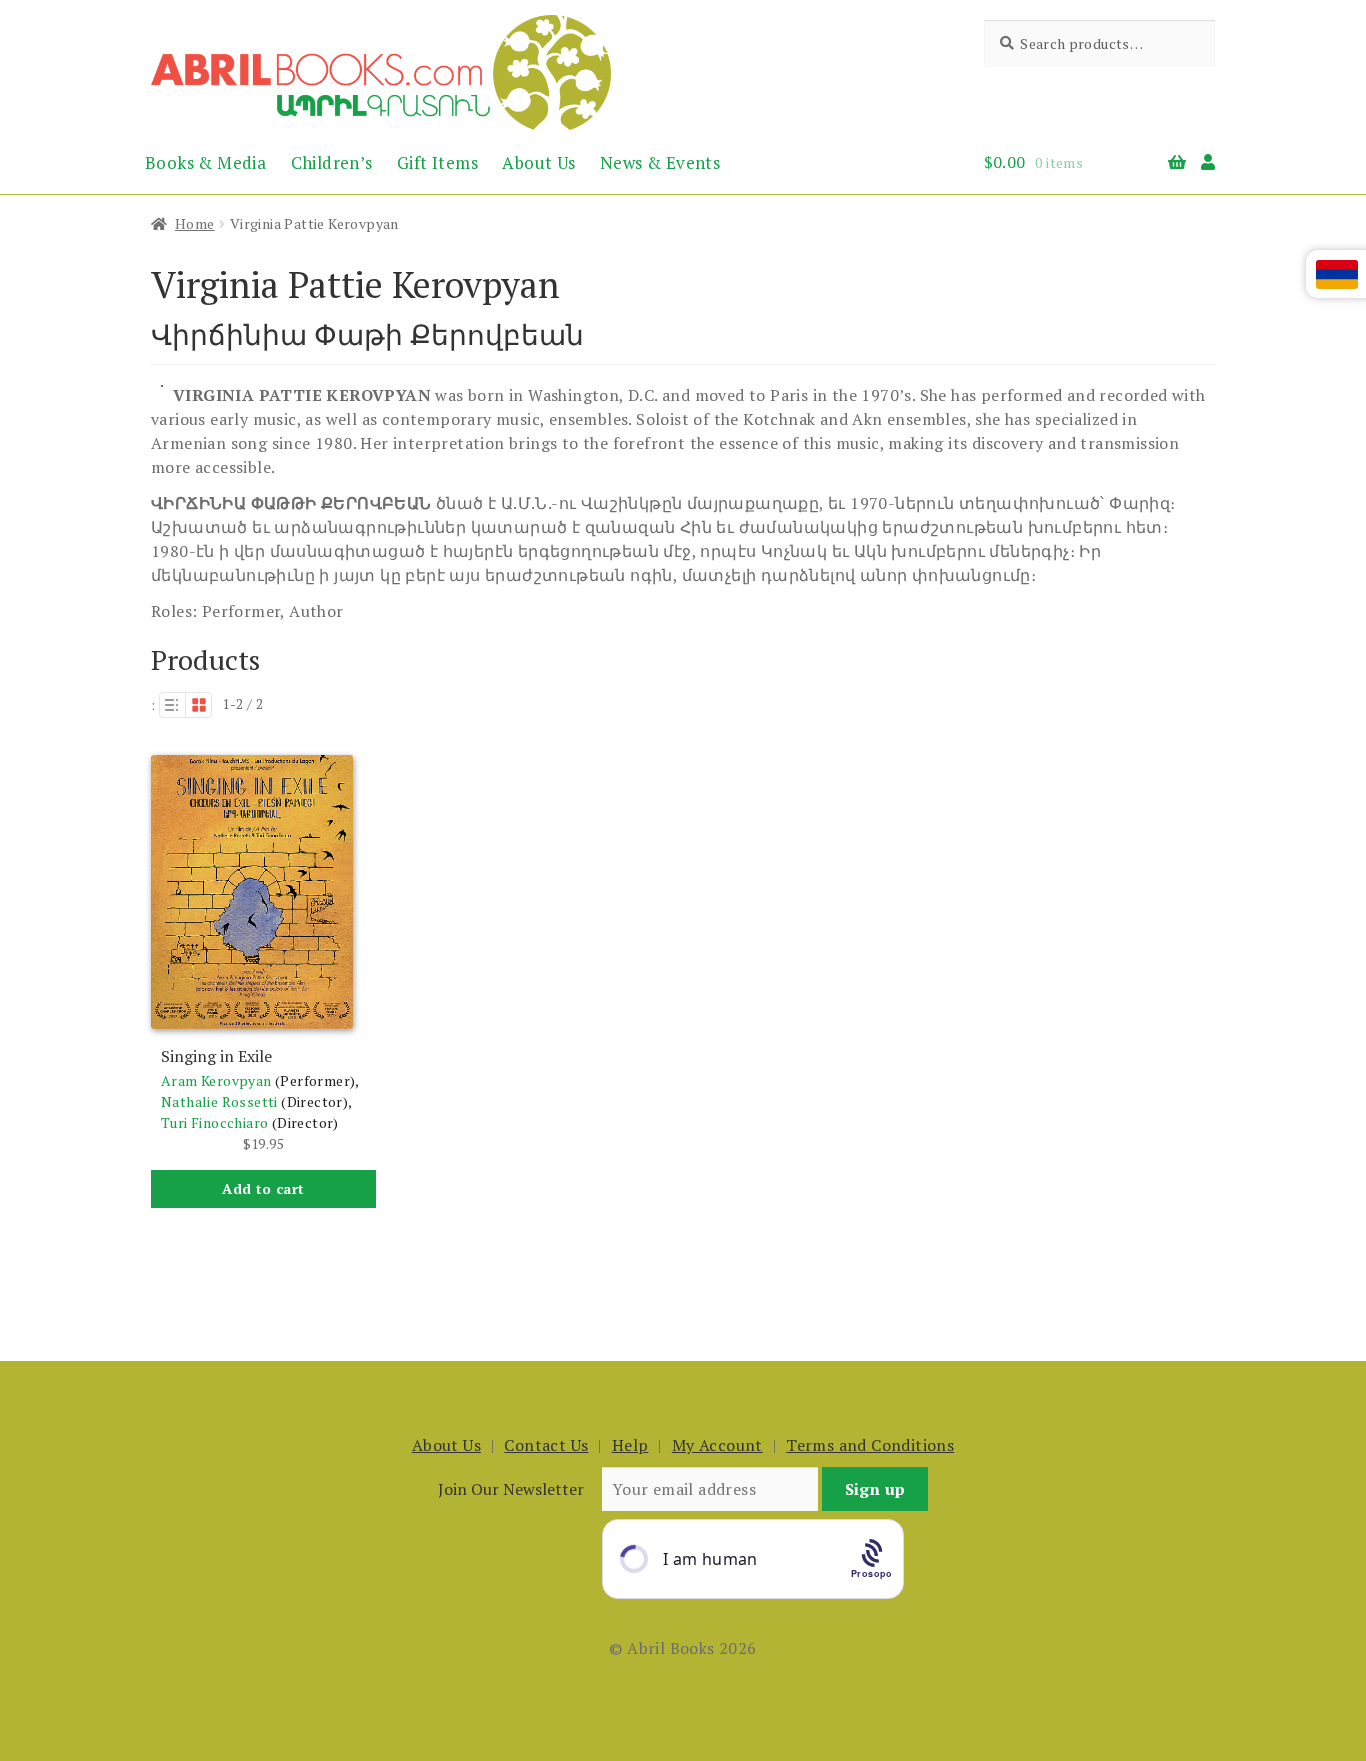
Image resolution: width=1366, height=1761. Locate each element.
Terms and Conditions (870, 1445)
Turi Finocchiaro (214, 1122)
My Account (717, 1445)
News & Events (660, 162)
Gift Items (437, 162)
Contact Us (546, 1445)
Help (630, 1445)
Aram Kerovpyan (216, 1080)
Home (195, 223)
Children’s (332, 162)
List (172, 705)
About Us (538, 162)
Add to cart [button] (263, 1188)
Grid (199, 705)
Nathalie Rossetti (219, 1101)
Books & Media (205, 162)
